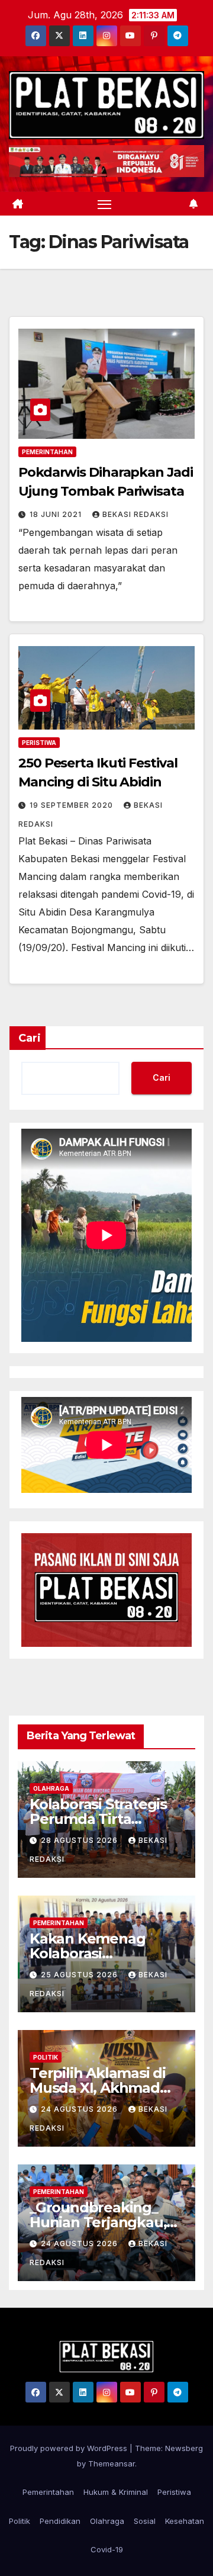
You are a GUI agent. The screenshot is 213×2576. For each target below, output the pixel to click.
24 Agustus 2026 (80, 2109)
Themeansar (112, 2463)
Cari (30, 1038)
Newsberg (184, 2448)
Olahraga (51, 1788)
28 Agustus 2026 (80, 1840)
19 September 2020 (72, 805)
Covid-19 (107, 2549)
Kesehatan (185, 2521)
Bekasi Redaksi (135, 514)
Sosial (145, 2521)
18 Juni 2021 (57, 514)
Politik (46, 2057)
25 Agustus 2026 (80, 1975)
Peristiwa (39, 743)
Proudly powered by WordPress (70, 2448)
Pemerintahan (47, 452)
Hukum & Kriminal (116, 2492)
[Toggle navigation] (105, 204)
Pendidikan (60, 2521)
